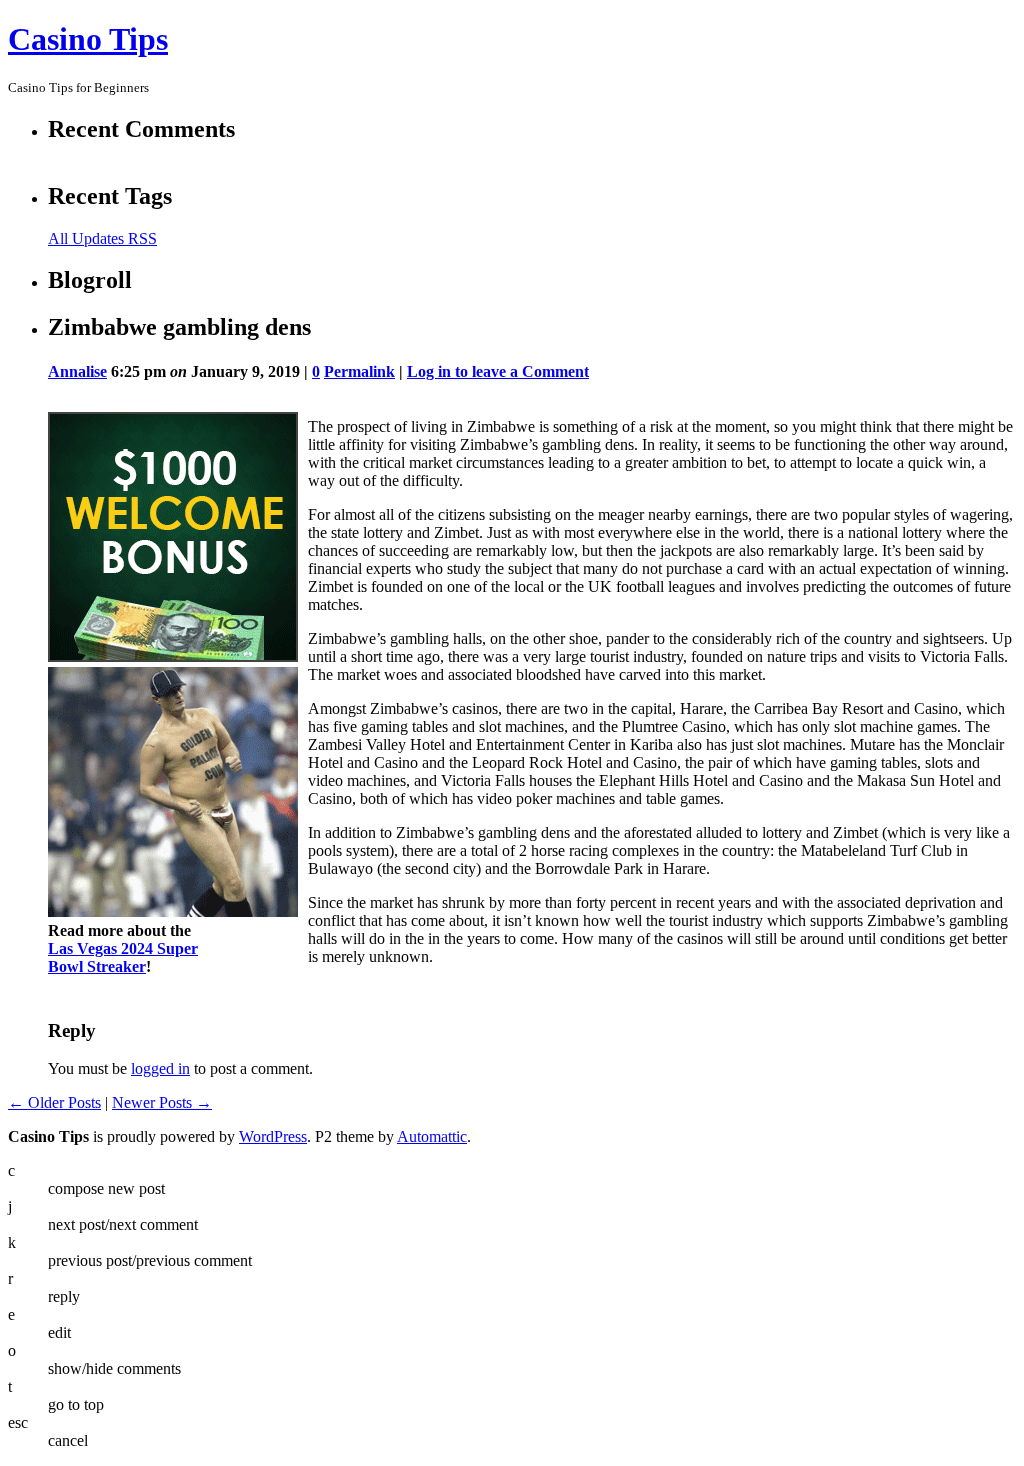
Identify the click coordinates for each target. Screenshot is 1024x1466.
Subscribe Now (513, 820)
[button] (513, 654)
